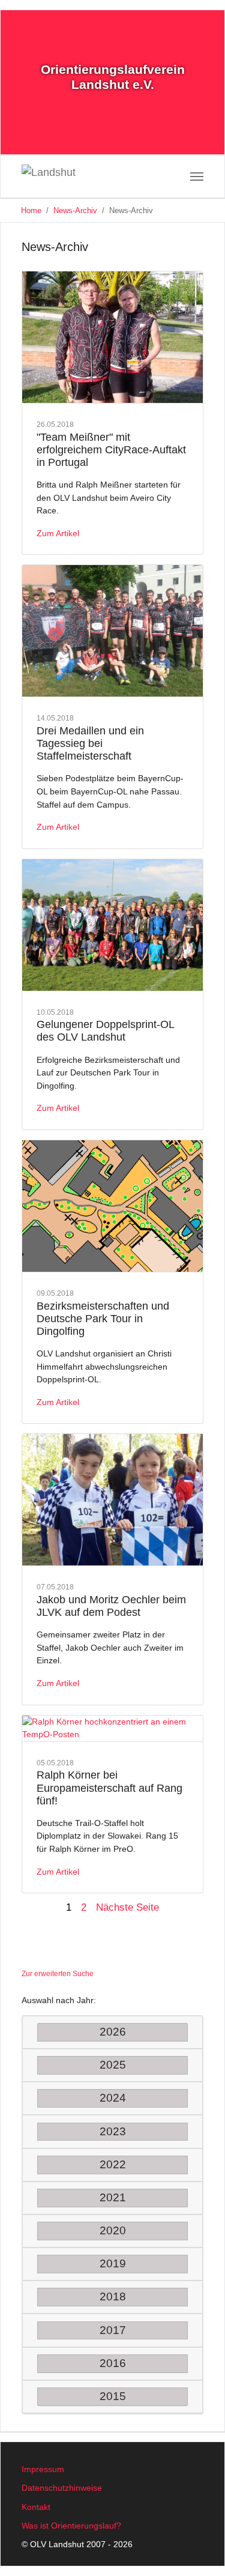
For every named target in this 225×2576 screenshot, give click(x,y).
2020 (113, 2230)
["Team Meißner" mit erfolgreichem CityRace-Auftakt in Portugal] (112, 337)
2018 (113, 2296)
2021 (113, 2197)
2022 (113, 2164)
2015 (113, 2396)
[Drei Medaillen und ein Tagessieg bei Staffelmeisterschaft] (112, 631)
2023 (113, 2131)
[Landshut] (66, 177)
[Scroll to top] (200, 2551)
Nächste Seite (127, 1907)
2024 (113, 2098)
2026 (113, 2032)
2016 (113, 2363)
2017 (113, 2330)
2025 (113, 2065)
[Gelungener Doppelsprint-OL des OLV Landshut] (112, 925)
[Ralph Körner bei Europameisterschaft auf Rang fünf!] (112, 1729)
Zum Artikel (58, 533)
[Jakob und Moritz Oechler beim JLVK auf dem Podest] (112, 1500)
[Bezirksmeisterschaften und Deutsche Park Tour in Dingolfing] (112, 1206)
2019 (113, 2263)
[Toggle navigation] (197, 177)
